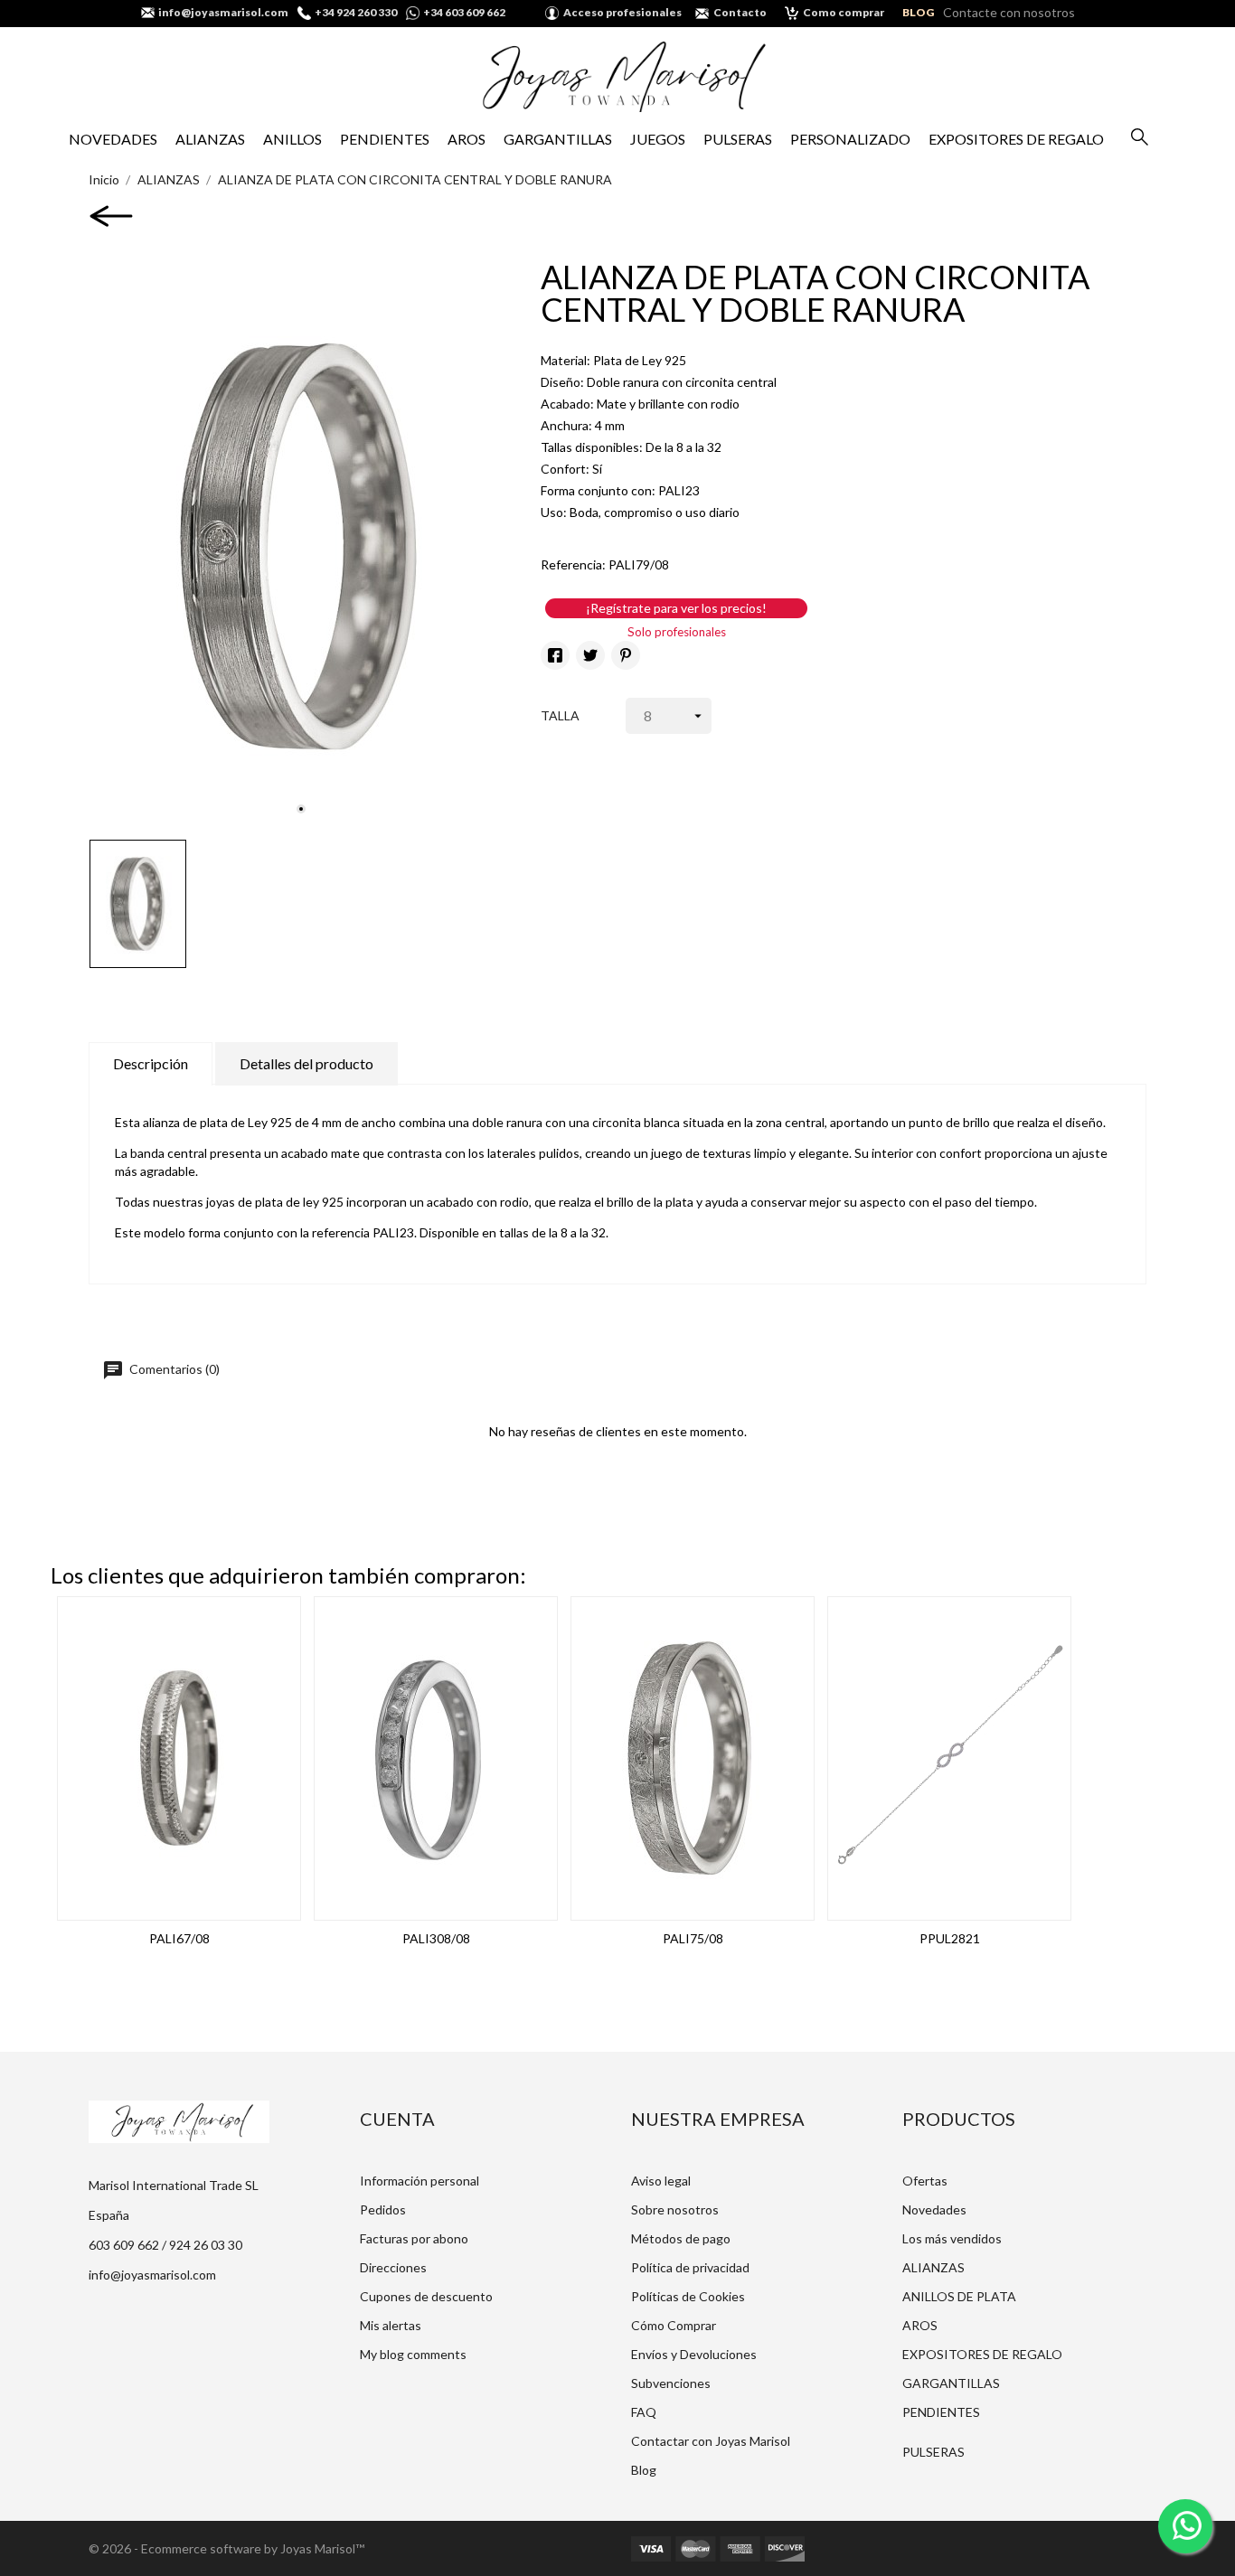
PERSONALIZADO (850, 139)
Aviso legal (661, 2181)
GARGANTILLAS (558, 139)
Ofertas (925, 2181)
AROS (467, 139)
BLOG (918, 12)
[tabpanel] (301, 545)
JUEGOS (658, 139)
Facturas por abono (414, 2238)
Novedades (934, 2209)
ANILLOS (292, 139)
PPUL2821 (950, 1938)
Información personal (420, 2181)
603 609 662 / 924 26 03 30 (165, 2245)
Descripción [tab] (151, 1063)
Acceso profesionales (622, 12)
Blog (644, 2470)
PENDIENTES (385, 139)
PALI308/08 (436, 1938)
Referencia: (573, 564)
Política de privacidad (690, 2267)
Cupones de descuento (426, 2296)
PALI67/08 (179, 1938)
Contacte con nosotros (1009, 12)
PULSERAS (738, 139)
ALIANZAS (210, 139)
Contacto (740, 12)
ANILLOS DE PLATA (959, 2296)
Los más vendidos (952, 2238)
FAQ (644, 2412)
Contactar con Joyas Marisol (711, 2441)
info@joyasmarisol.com (152, 2275)
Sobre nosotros (675, 2209)
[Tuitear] (590, 655)
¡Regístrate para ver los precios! (676, 608)
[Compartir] (555, 655)
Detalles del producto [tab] (306, 1063)
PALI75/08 (693, 1938)
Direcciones (393, 2267)
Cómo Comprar (674, 2325)
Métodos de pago (681, 2238)
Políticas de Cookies (688, 2296)
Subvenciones (671, 2383)
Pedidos (383, 2209)
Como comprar (844, 12)
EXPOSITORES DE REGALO (1016, 139)
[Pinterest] (626, 655)
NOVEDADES (113, 139)
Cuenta (397, 2119)
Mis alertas (391, 2325)
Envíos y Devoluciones (694, 2354)
